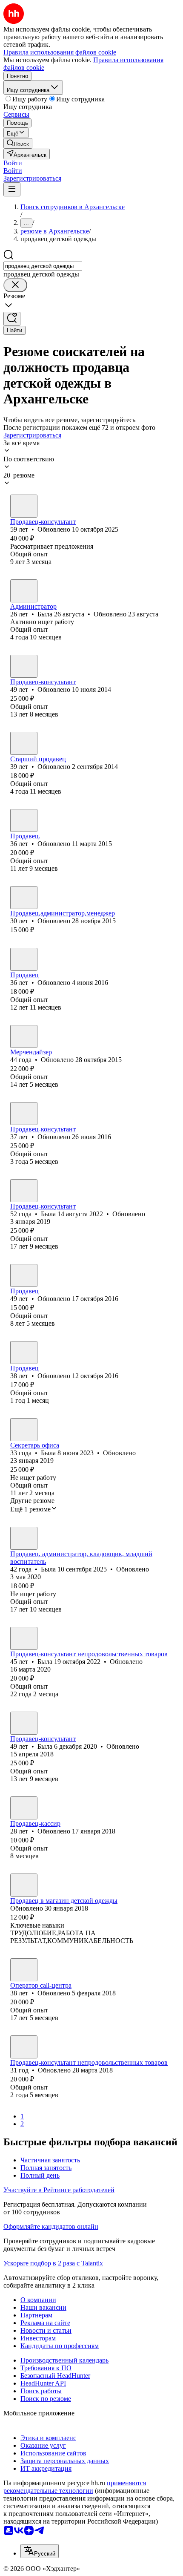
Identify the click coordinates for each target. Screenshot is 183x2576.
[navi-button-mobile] (12, 189)
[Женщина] (24, 506)
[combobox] (43, 266)
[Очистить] (15, 285)
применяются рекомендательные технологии (75, 2487)
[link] (18, 143)
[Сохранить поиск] (12, 319)
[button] (13, 163)
